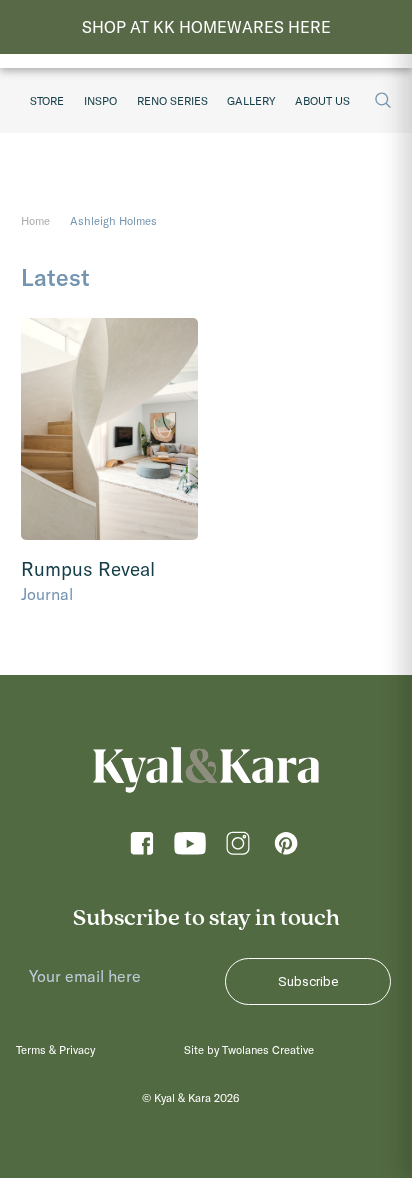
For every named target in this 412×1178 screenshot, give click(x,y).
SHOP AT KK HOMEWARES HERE (206, 27)
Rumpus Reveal (88, 569)
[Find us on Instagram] (238, 849)
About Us (322, 101)
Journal (47, 594)
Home (35, 221)
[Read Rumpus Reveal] (109, 429)
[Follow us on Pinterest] (286, 849)
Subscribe (308, 981)
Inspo (100, 101)
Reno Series (172, 101)
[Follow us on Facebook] (142, 849)
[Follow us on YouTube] (190, 849)
